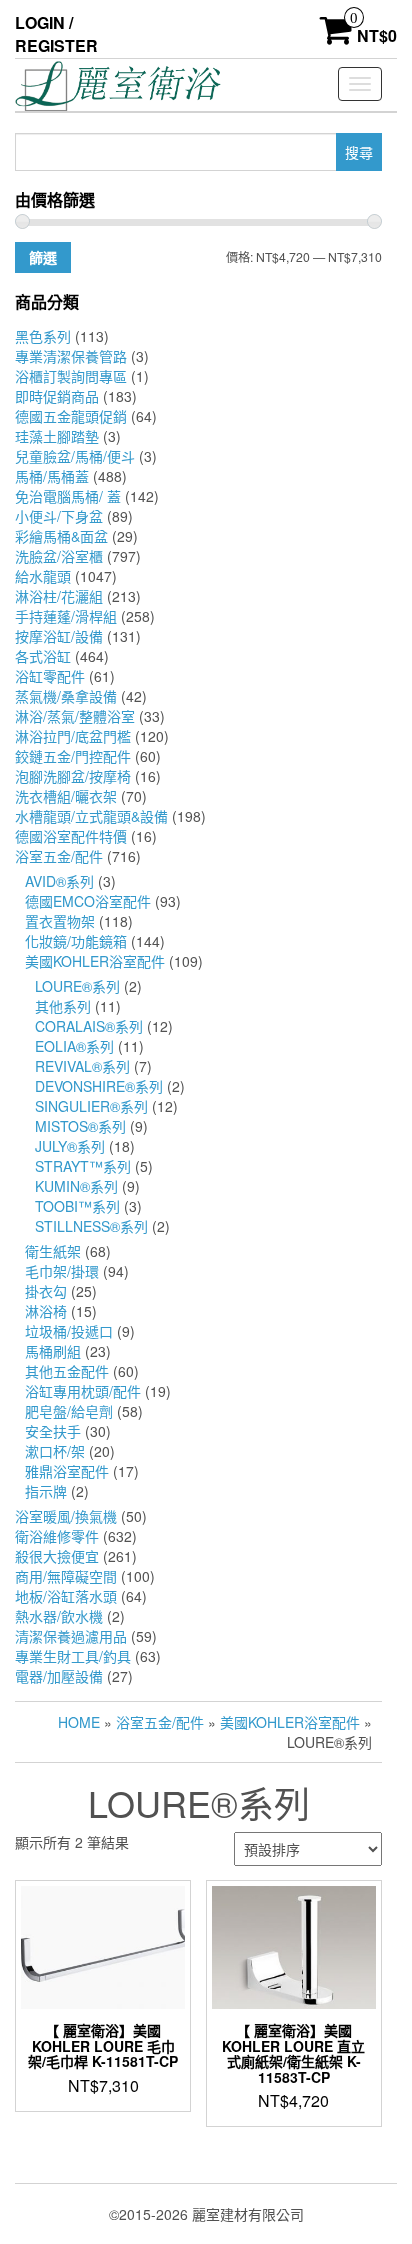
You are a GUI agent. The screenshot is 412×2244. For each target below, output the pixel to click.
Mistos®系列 (80, 1126)
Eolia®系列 (74, 1046)
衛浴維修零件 (57, 1536)
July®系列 (70, 1146)
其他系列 (63, 1006)
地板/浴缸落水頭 (66, 1596)
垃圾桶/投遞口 (69, 1331)
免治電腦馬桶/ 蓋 (68, 496)
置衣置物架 (60, 921)
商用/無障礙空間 (66, 1576)
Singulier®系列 (91, 1106)
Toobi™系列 (77, 1206)
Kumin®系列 (76, 1186)
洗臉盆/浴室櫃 (59, 556)
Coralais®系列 (89, 1026)
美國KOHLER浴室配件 (95, 961)
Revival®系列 (82, 1066)
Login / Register (56, 34)
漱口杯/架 (55, 1451)
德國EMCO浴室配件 (88, 901)
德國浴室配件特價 (71, 836)
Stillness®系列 (91, 1226)
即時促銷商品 (57, 396)
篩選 (43, 257)
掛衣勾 (46, 1291)
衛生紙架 (53, 1251)
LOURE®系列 (77, 986)
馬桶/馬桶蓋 (52, 476)
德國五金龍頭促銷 (71, 416)
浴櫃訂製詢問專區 (71, 376)
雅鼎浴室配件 (67, 1471)
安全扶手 (53, 1431)
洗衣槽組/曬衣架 (66, 796)
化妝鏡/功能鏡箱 (76, 941)
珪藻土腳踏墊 (57, 436)
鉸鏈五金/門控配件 (73, 756)
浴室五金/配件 (59, 856)
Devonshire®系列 (99, 1086)
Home (79, 1722)
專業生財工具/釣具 (73, 1656)
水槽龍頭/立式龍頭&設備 (91, 816)
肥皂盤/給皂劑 (69, 1411)
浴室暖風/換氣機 (66, 1516)
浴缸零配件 (50, 676)
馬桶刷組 (53, 1351)
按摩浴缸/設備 (59, 636)
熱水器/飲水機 (59, 1616)
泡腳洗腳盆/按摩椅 (73, 776)
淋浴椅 (46, 1311)
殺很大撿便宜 (57, 1556)
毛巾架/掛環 (62, 1271)
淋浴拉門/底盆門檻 (73, 736)
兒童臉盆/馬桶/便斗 (75, 456)
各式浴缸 (43, 656)
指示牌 (46, 1491)
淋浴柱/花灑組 (59, 596)
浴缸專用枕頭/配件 (83, 1391)
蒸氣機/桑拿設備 (66, 696)
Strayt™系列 (83, 1166)
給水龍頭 (43, 576)
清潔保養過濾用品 (71, 1636)
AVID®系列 (59, 881)
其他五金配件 (67, 1371)
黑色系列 (43, 336)
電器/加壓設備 (59, 1676)
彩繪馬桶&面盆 (61, 536)
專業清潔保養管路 (71, 356)
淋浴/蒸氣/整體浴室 (75, 716)
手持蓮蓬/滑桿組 (66, 616)
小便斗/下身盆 (59, 516)
